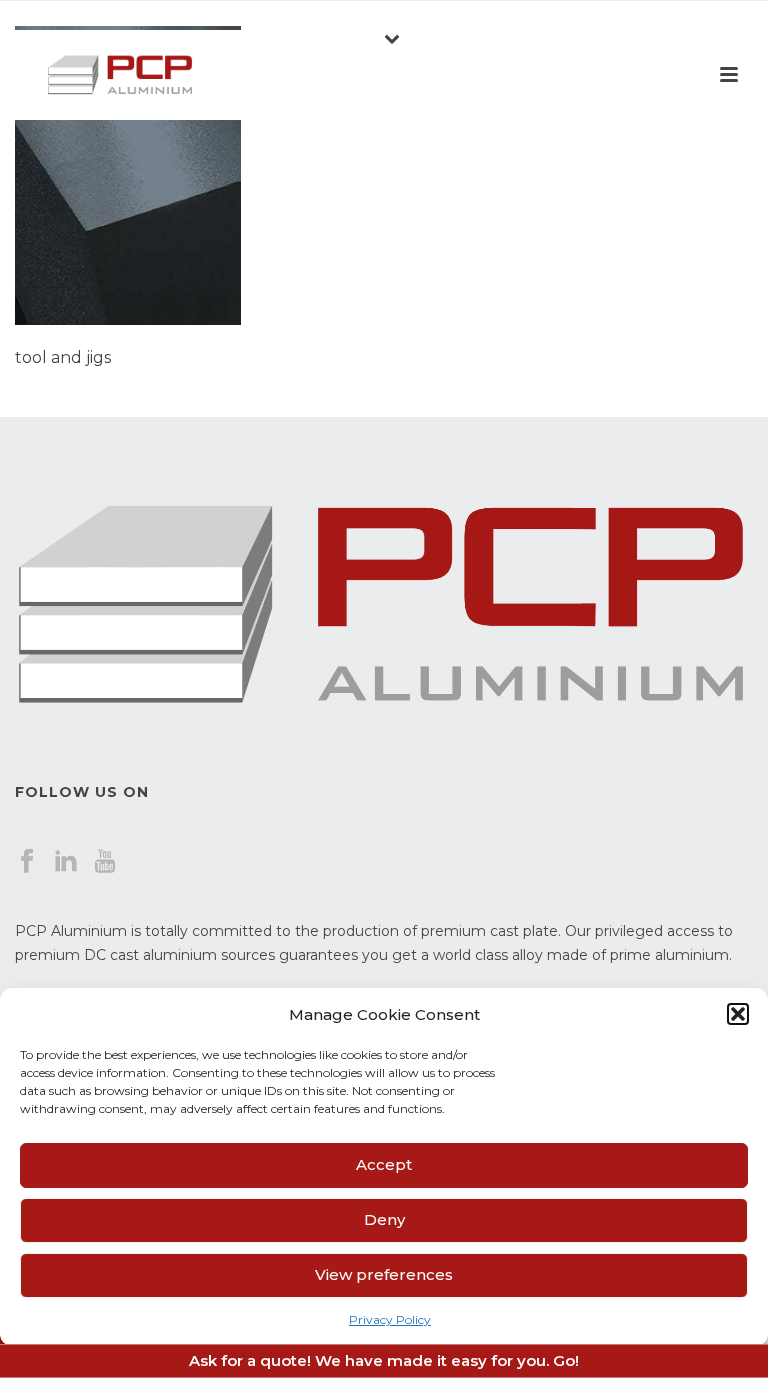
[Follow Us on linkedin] (66, 862)
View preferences (384, 1274)
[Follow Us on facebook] (27, 862)
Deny (384, 1219)
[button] (738, 1014)
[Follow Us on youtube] (105, 862)
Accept (384, 1164)
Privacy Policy (390, 1319)
